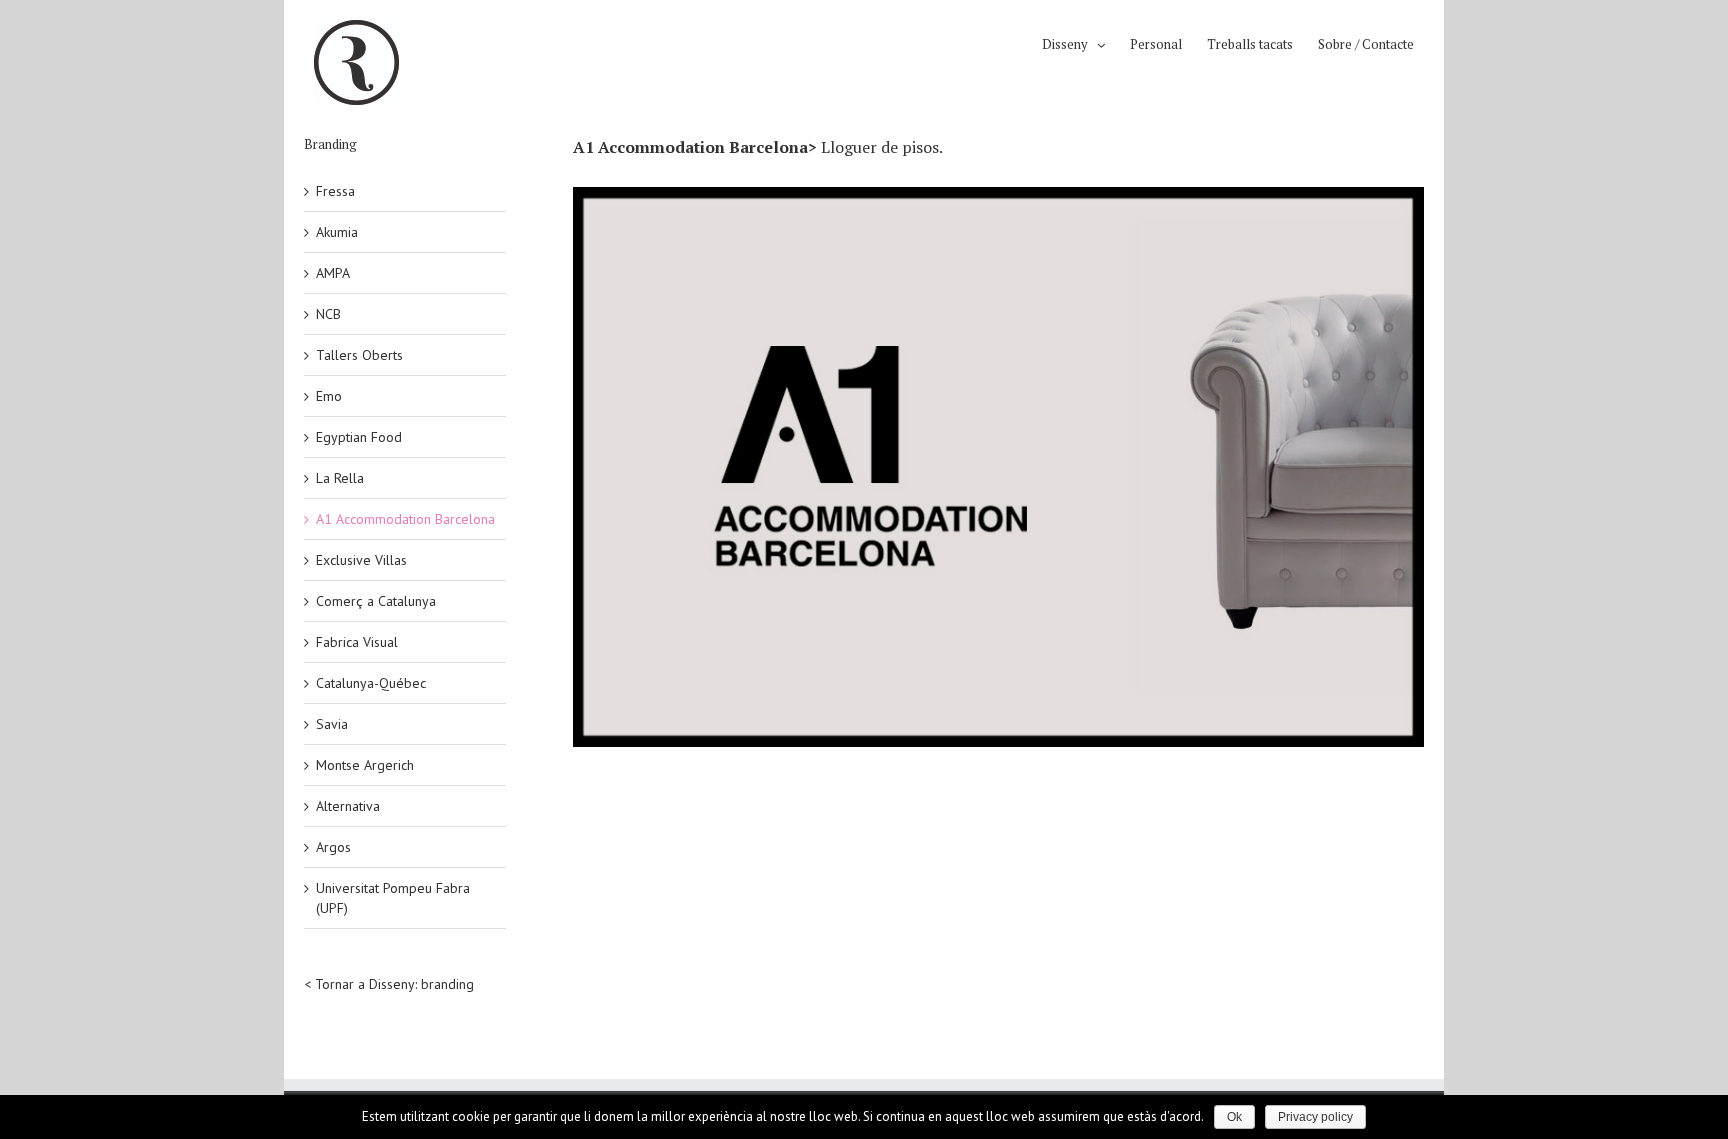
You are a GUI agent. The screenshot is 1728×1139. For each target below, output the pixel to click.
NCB (328, 314)
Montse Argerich (365, 765)
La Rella (340, 478)
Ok (1234, 1117)
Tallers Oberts (359, 355)
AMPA (333, 273)
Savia (332, 724)
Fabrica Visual (357, 642)
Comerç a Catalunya (376, 601)
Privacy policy (1315, 1117)
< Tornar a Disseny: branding (389, 984)
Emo (329, 396)
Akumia (337, 232)
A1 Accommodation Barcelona (405, 519)
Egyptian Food (359, 437)
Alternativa (348, 806)
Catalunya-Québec (371, 683)
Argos (333, 847)
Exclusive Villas (361, 560)
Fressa (335, 191)
